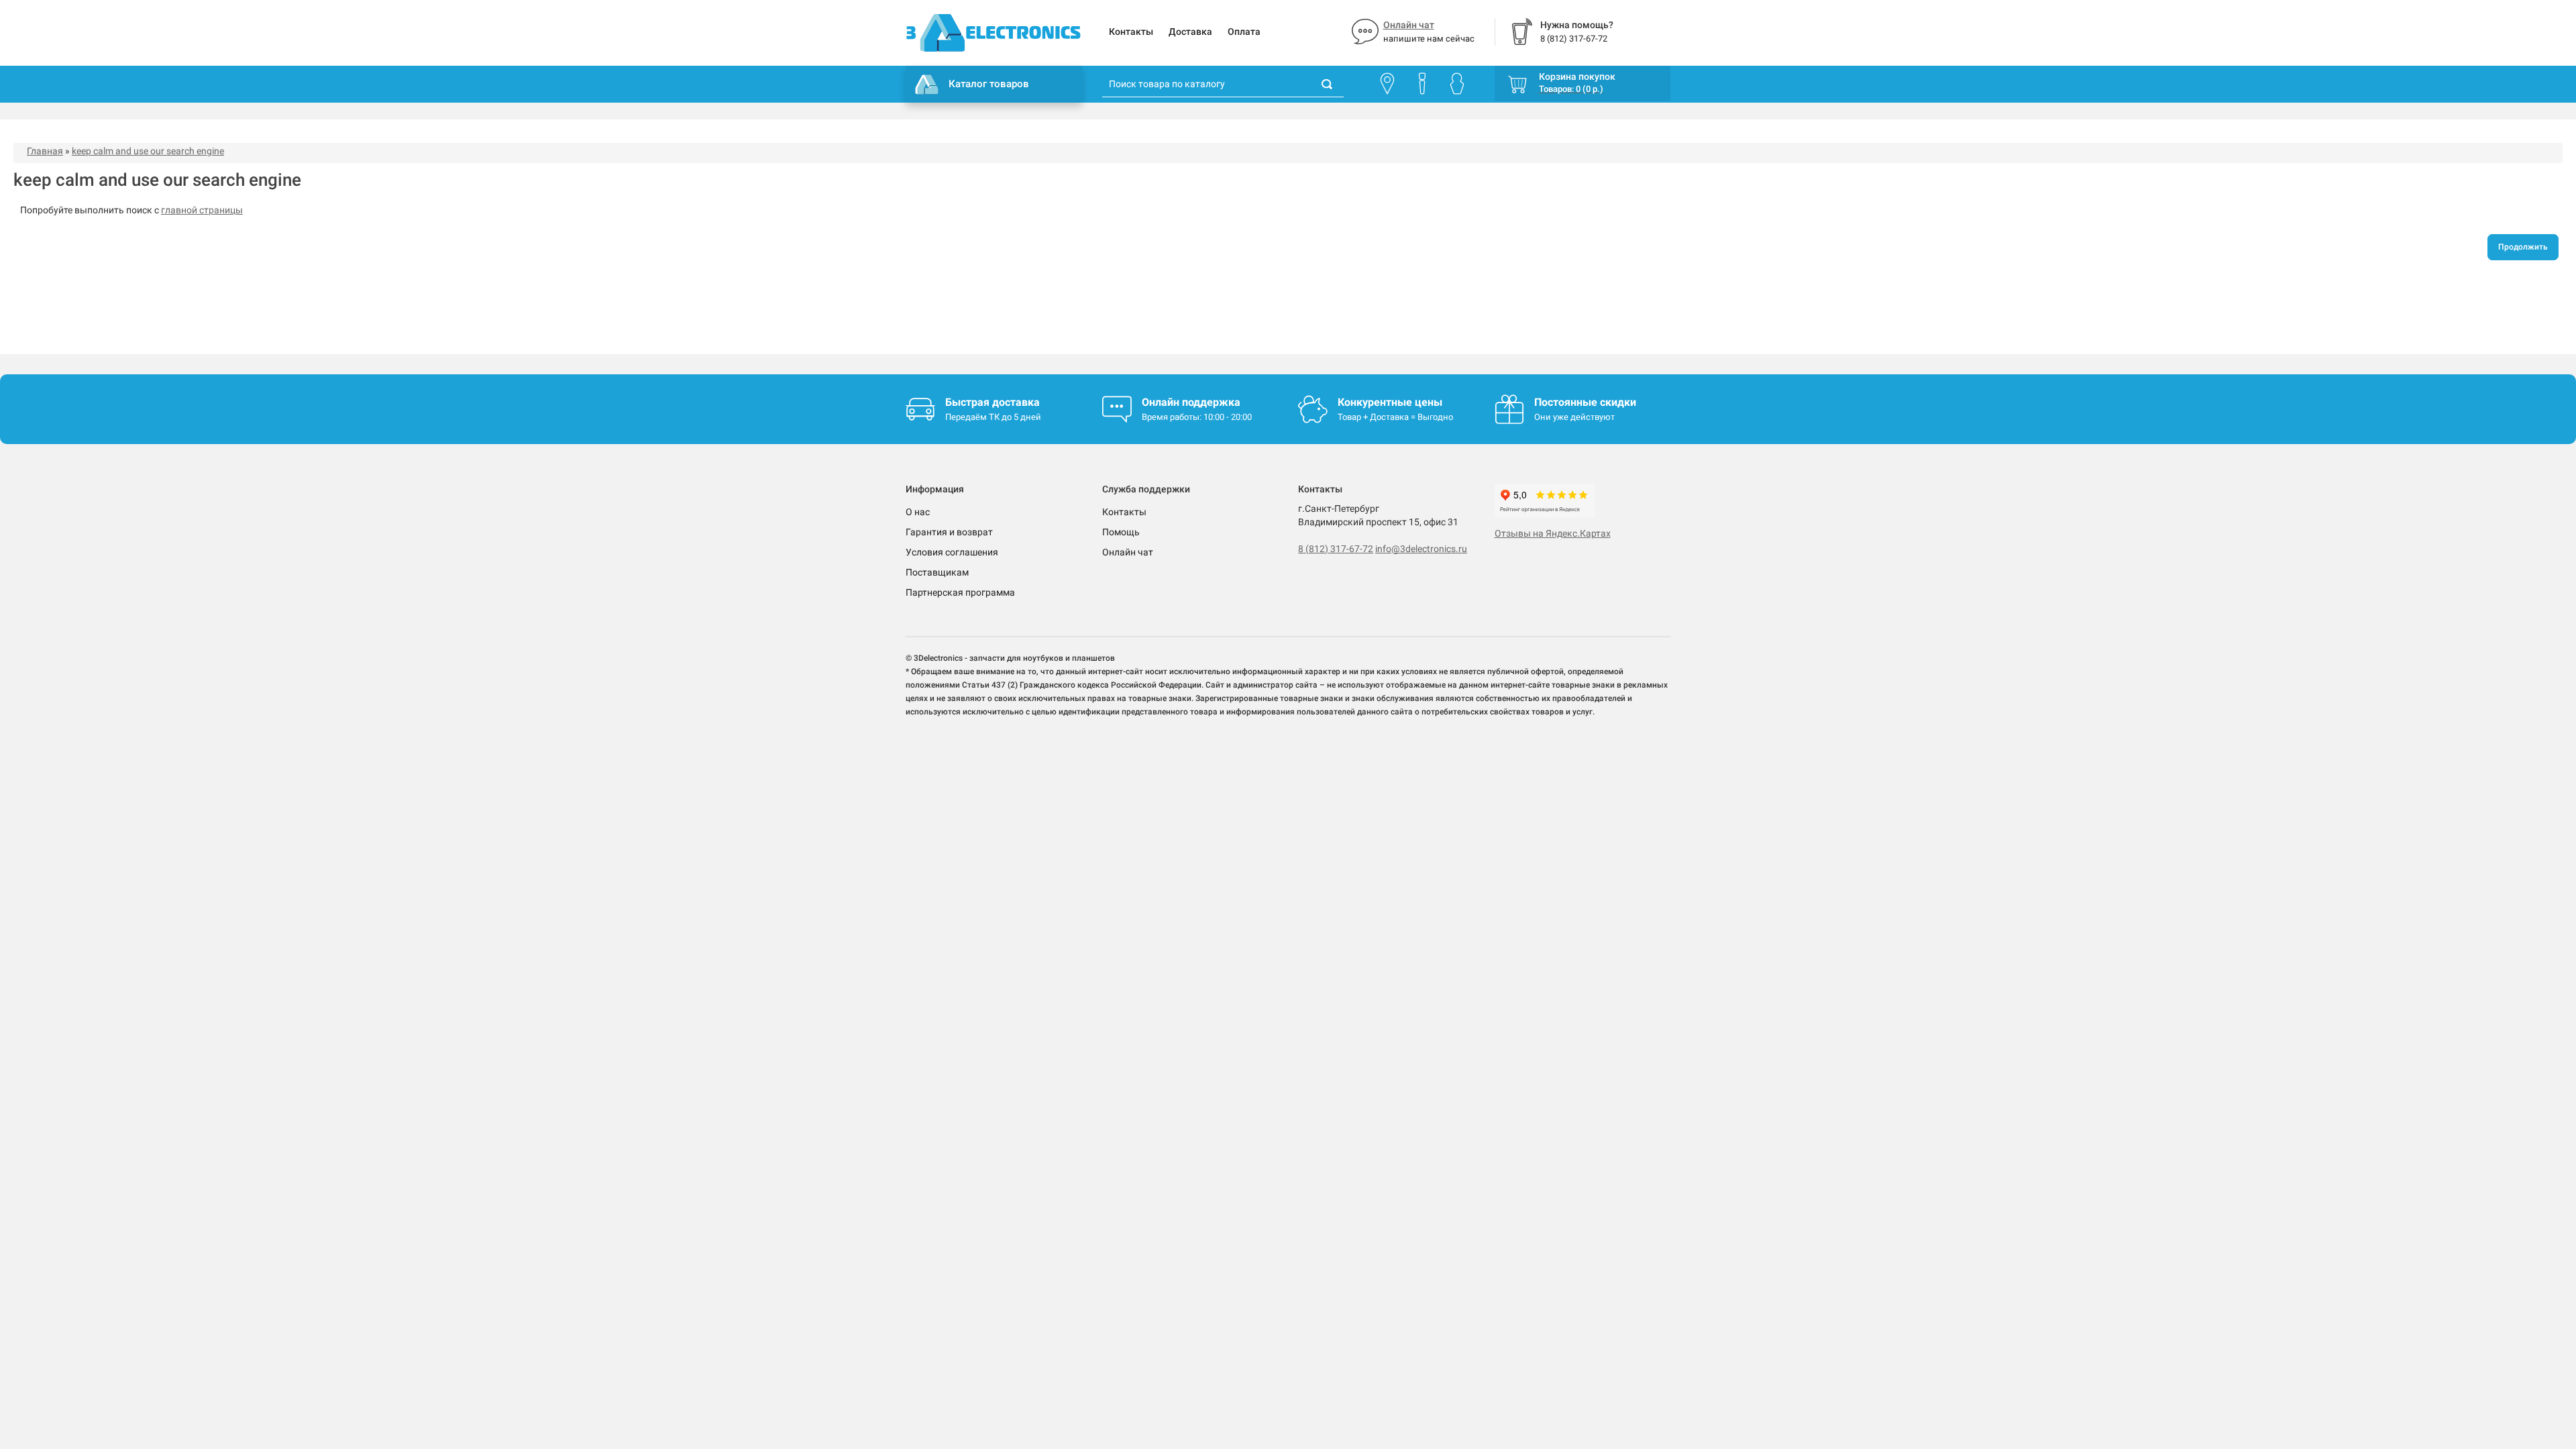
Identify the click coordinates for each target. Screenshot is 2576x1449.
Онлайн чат (1409, 25)
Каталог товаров (989, 84)
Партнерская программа (960, 592)
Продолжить (2523, 247)
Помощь (1121, 532)
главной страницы (202, 210)
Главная (45, 151)
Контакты (1131, 32)
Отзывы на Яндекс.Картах (1553, 533)
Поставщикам (937, 572)
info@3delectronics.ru (1421, 549)
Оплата (1244, 32)
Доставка (1190, 32)
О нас (918, 512)
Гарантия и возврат (949, 532)
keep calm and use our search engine (148, 151)
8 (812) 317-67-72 (1336, 549)
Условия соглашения (952, 552)
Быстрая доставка (992, 402)
